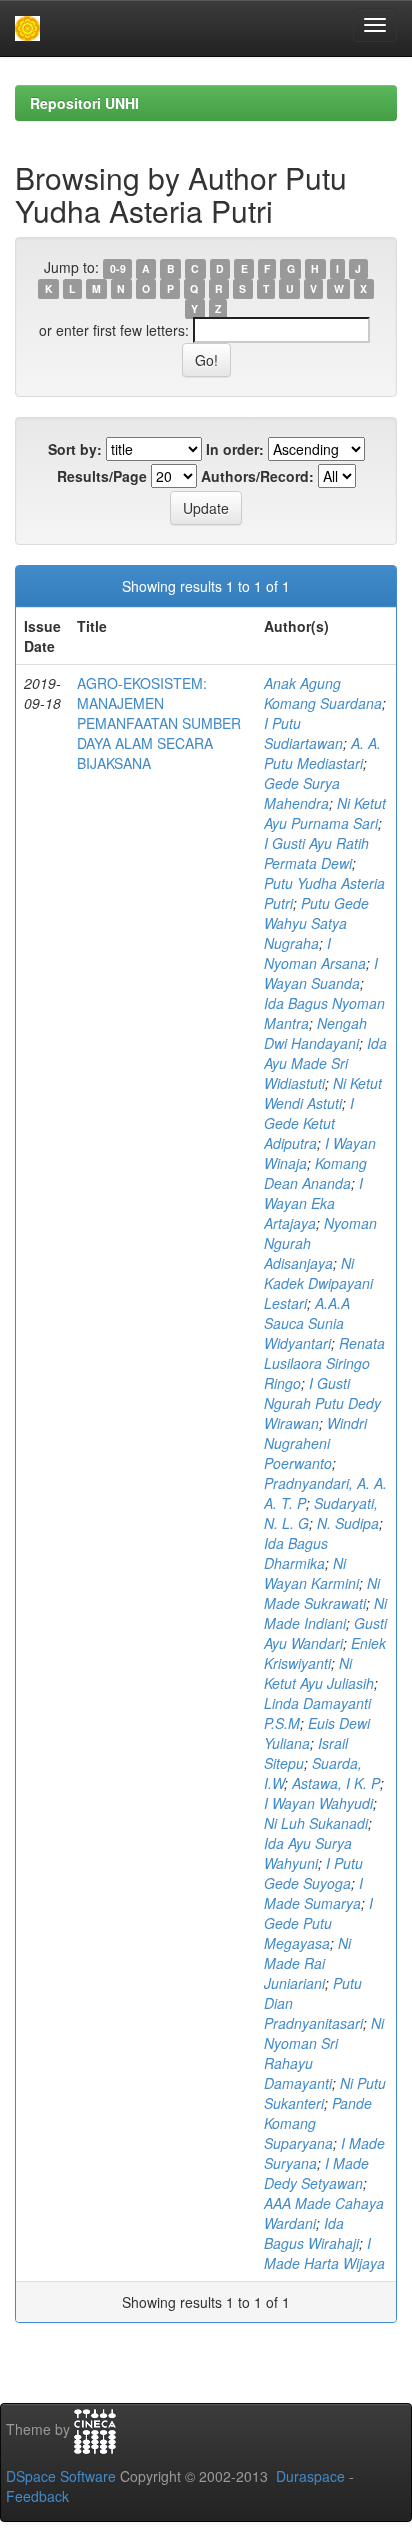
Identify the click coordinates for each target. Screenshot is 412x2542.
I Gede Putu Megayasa (318, 1923)
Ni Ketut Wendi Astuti (323, 1093)
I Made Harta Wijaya (324, 2253)
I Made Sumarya (313, 1893)
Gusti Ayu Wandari (325, 1633)
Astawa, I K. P (336, 1783)
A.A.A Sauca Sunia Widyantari (307, 1323)
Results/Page (102, 476)
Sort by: (75, 449)
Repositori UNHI (84, 103)
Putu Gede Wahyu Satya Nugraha (316, 923)
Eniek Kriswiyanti (325, 1653)
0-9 (118, 268)
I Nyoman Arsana (315, 953)
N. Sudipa (348, 1523)
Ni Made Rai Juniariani (307, 1963)
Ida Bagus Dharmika (296, 1553)
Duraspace (310, 2476)
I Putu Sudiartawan (303, 733)
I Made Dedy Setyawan (316, 2173)
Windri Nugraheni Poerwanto (315, 1443)
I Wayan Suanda (321, 973)
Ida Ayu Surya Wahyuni (308, 1853)
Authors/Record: (257, 476)
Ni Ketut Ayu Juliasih (319, 1673)
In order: (235, 449)
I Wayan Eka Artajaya (313, 1203)
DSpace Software (61, 2476)
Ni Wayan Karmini (311, 1573)
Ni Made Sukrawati (322, 1593)
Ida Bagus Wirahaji (311, 2233)
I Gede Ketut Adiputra (309, 1123)
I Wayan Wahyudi (318, 1803)
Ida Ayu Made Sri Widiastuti (325, 1063)
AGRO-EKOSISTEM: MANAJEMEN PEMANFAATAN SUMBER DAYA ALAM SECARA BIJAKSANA (159, 723)
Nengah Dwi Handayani (315, 1033)
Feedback (37, 2496)
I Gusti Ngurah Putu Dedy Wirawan (322, 1403)
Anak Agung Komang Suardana (323, 693)
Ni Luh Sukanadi (316, 1823)
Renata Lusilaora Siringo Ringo (324, 1363)
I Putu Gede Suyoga (313, 1873)
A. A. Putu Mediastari (322, 753)
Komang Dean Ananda (315, 1173)
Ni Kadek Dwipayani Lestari (318, 1283)
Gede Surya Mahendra (302, 793)
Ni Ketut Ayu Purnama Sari (325, 813)
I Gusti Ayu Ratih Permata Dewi (316, 853)
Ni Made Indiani (325, 1613)
